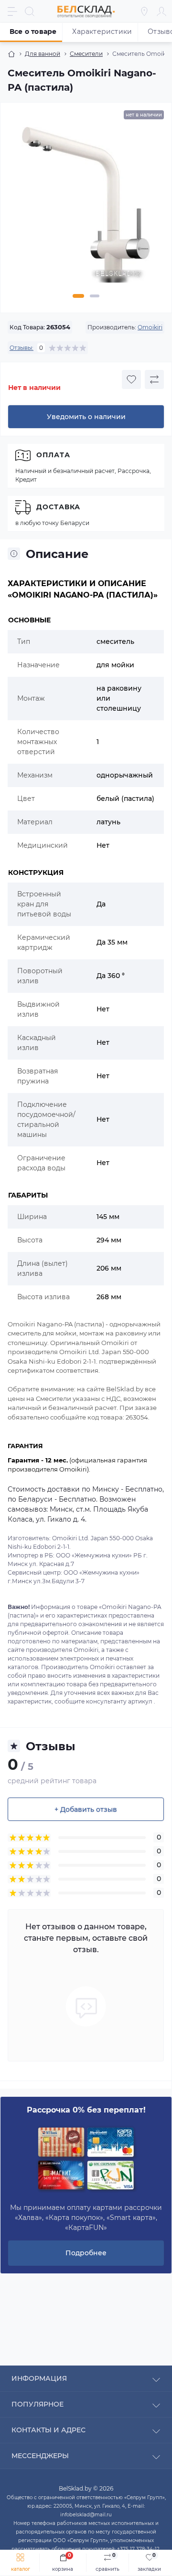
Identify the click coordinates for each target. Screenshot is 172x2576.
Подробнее (86, 2253)
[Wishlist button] (131, 379)
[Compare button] (154, 379)
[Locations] (144, 11)
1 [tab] (78, 296)
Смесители (86, 54)
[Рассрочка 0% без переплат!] (86, 2159)
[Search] (30, 11)
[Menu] (12, 11)
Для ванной (43, 54)
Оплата (53, 455)
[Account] (161, 11)
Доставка (58, 507)
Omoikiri (150, 327)
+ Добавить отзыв (86, 1809)
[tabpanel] (86, 209)
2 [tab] (95, 296)
